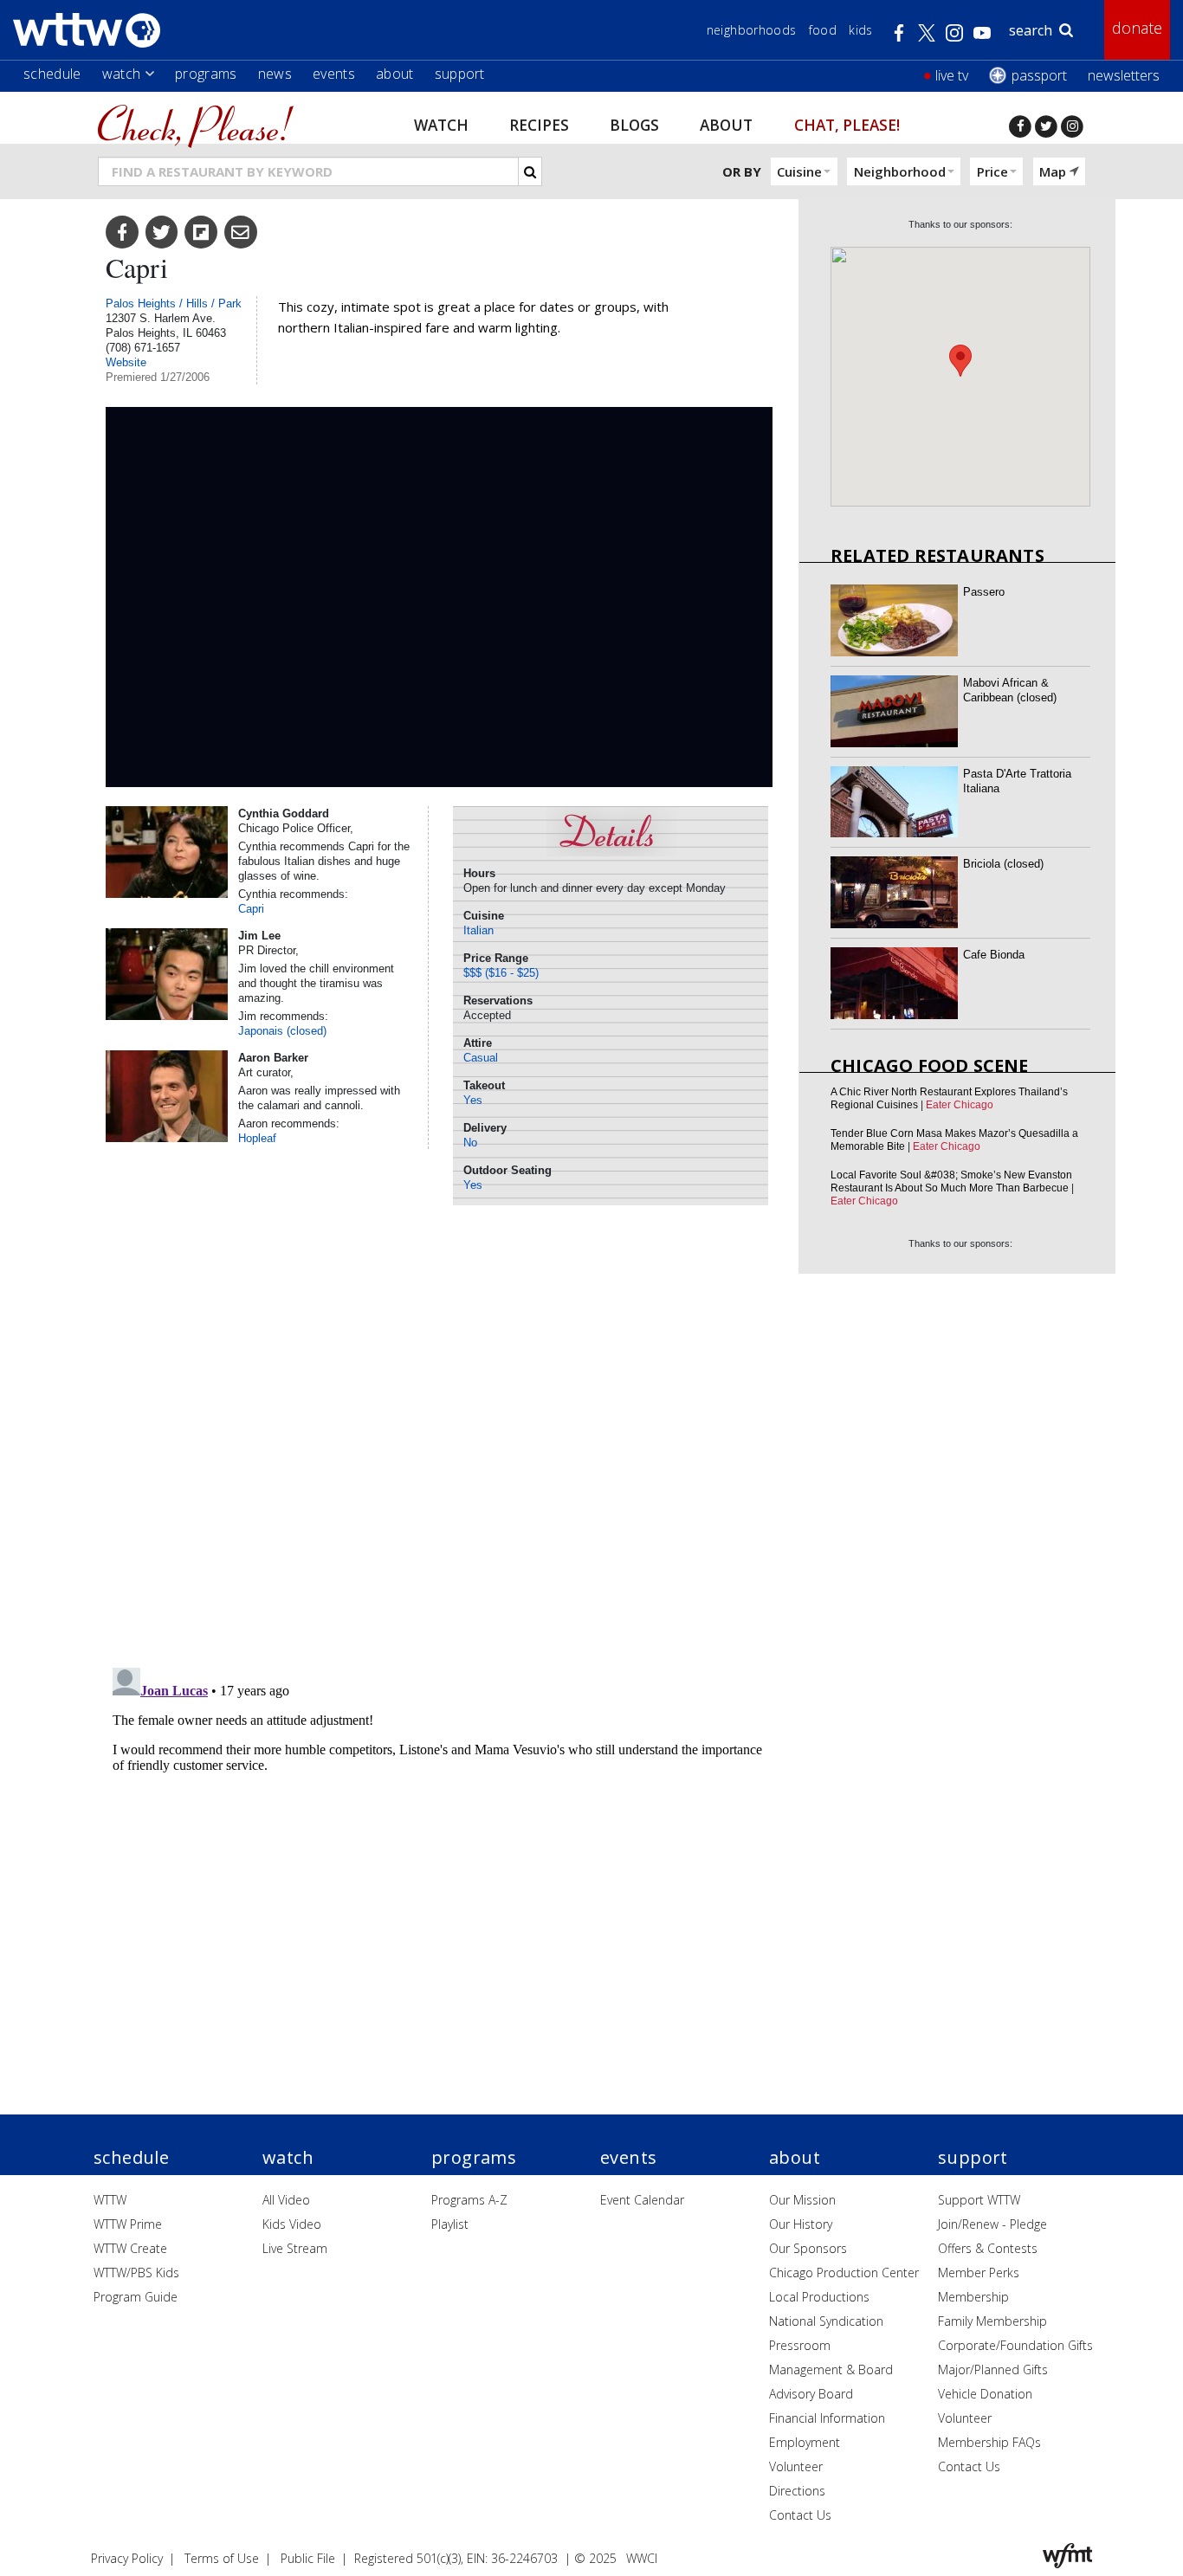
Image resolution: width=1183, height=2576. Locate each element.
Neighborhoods (752, 30)
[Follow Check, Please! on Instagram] (1072, 126)
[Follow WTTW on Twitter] (1046, 126)
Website (126, 362)
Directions (797, 2491)
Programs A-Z (469, 2200)
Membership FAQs (989, 2442)
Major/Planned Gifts (993, 2369)
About (395, 74)
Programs (206, 74)
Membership (973, 2297)
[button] (960, 361)
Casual (481, 1058)
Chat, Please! (847, 124)
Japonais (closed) (282, 1031)
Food (823, 30)
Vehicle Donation (985, 2394)
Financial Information (827, 2418)
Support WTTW (979, 2200)
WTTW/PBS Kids (136, 2273)
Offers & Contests (988, 2248)
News (275, 74)
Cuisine (799, 171)
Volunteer (796, 2466)
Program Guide (136, 2297)
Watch (122, 74)
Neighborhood (900, 171)
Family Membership (992, 2321)
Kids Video (292, 2224)
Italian (478, 930)
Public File (308, 2558)
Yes (473, 1100)
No (470, 1143)
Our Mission (802, 2200)
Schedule (52, 74)
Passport (1039, 75)
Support (460, 74)
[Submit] (530, 171)
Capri (251, 909)
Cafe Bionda (994, 955)
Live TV (952, 75)
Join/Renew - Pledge (992, 2224)
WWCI (642, 2558)
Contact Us (800, 2515)
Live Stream (295, 2248)
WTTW (110, 2200)
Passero (984, 592)
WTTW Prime (128, 2224)
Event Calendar (642, 2200)
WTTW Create (130, 2248)
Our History (801, 2224)
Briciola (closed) (1003, 864)
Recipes (539, 124)
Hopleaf (257, 1138)
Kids (860, 30)
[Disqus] (439, 1430)
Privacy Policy (127, 2558)
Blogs (634, 124)
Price (992, 171)
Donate (1137, 28)
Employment (805, 2442)
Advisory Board (811, 2394)
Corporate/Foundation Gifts (1015, 2345)
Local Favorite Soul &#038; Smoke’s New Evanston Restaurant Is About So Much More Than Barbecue (951, 1181)
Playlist (450, 2224)
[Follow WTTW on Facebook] (1020, 126)
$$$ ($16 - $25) (501, 973)
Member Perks (979, 2273)
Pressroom (800, 2345)
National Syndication (826, 2321)
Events (334, 74)
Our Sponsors (808, 2248)
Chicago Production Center (844, 2273)
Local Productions (819, 2297)
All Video (286, 2200)
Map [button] (1053, 171)
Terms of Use (222, 2558)
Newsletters (1124, 75)
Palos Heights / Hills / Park (174, 303)
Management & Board (831, 2369)
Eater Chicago (960, 1105)
